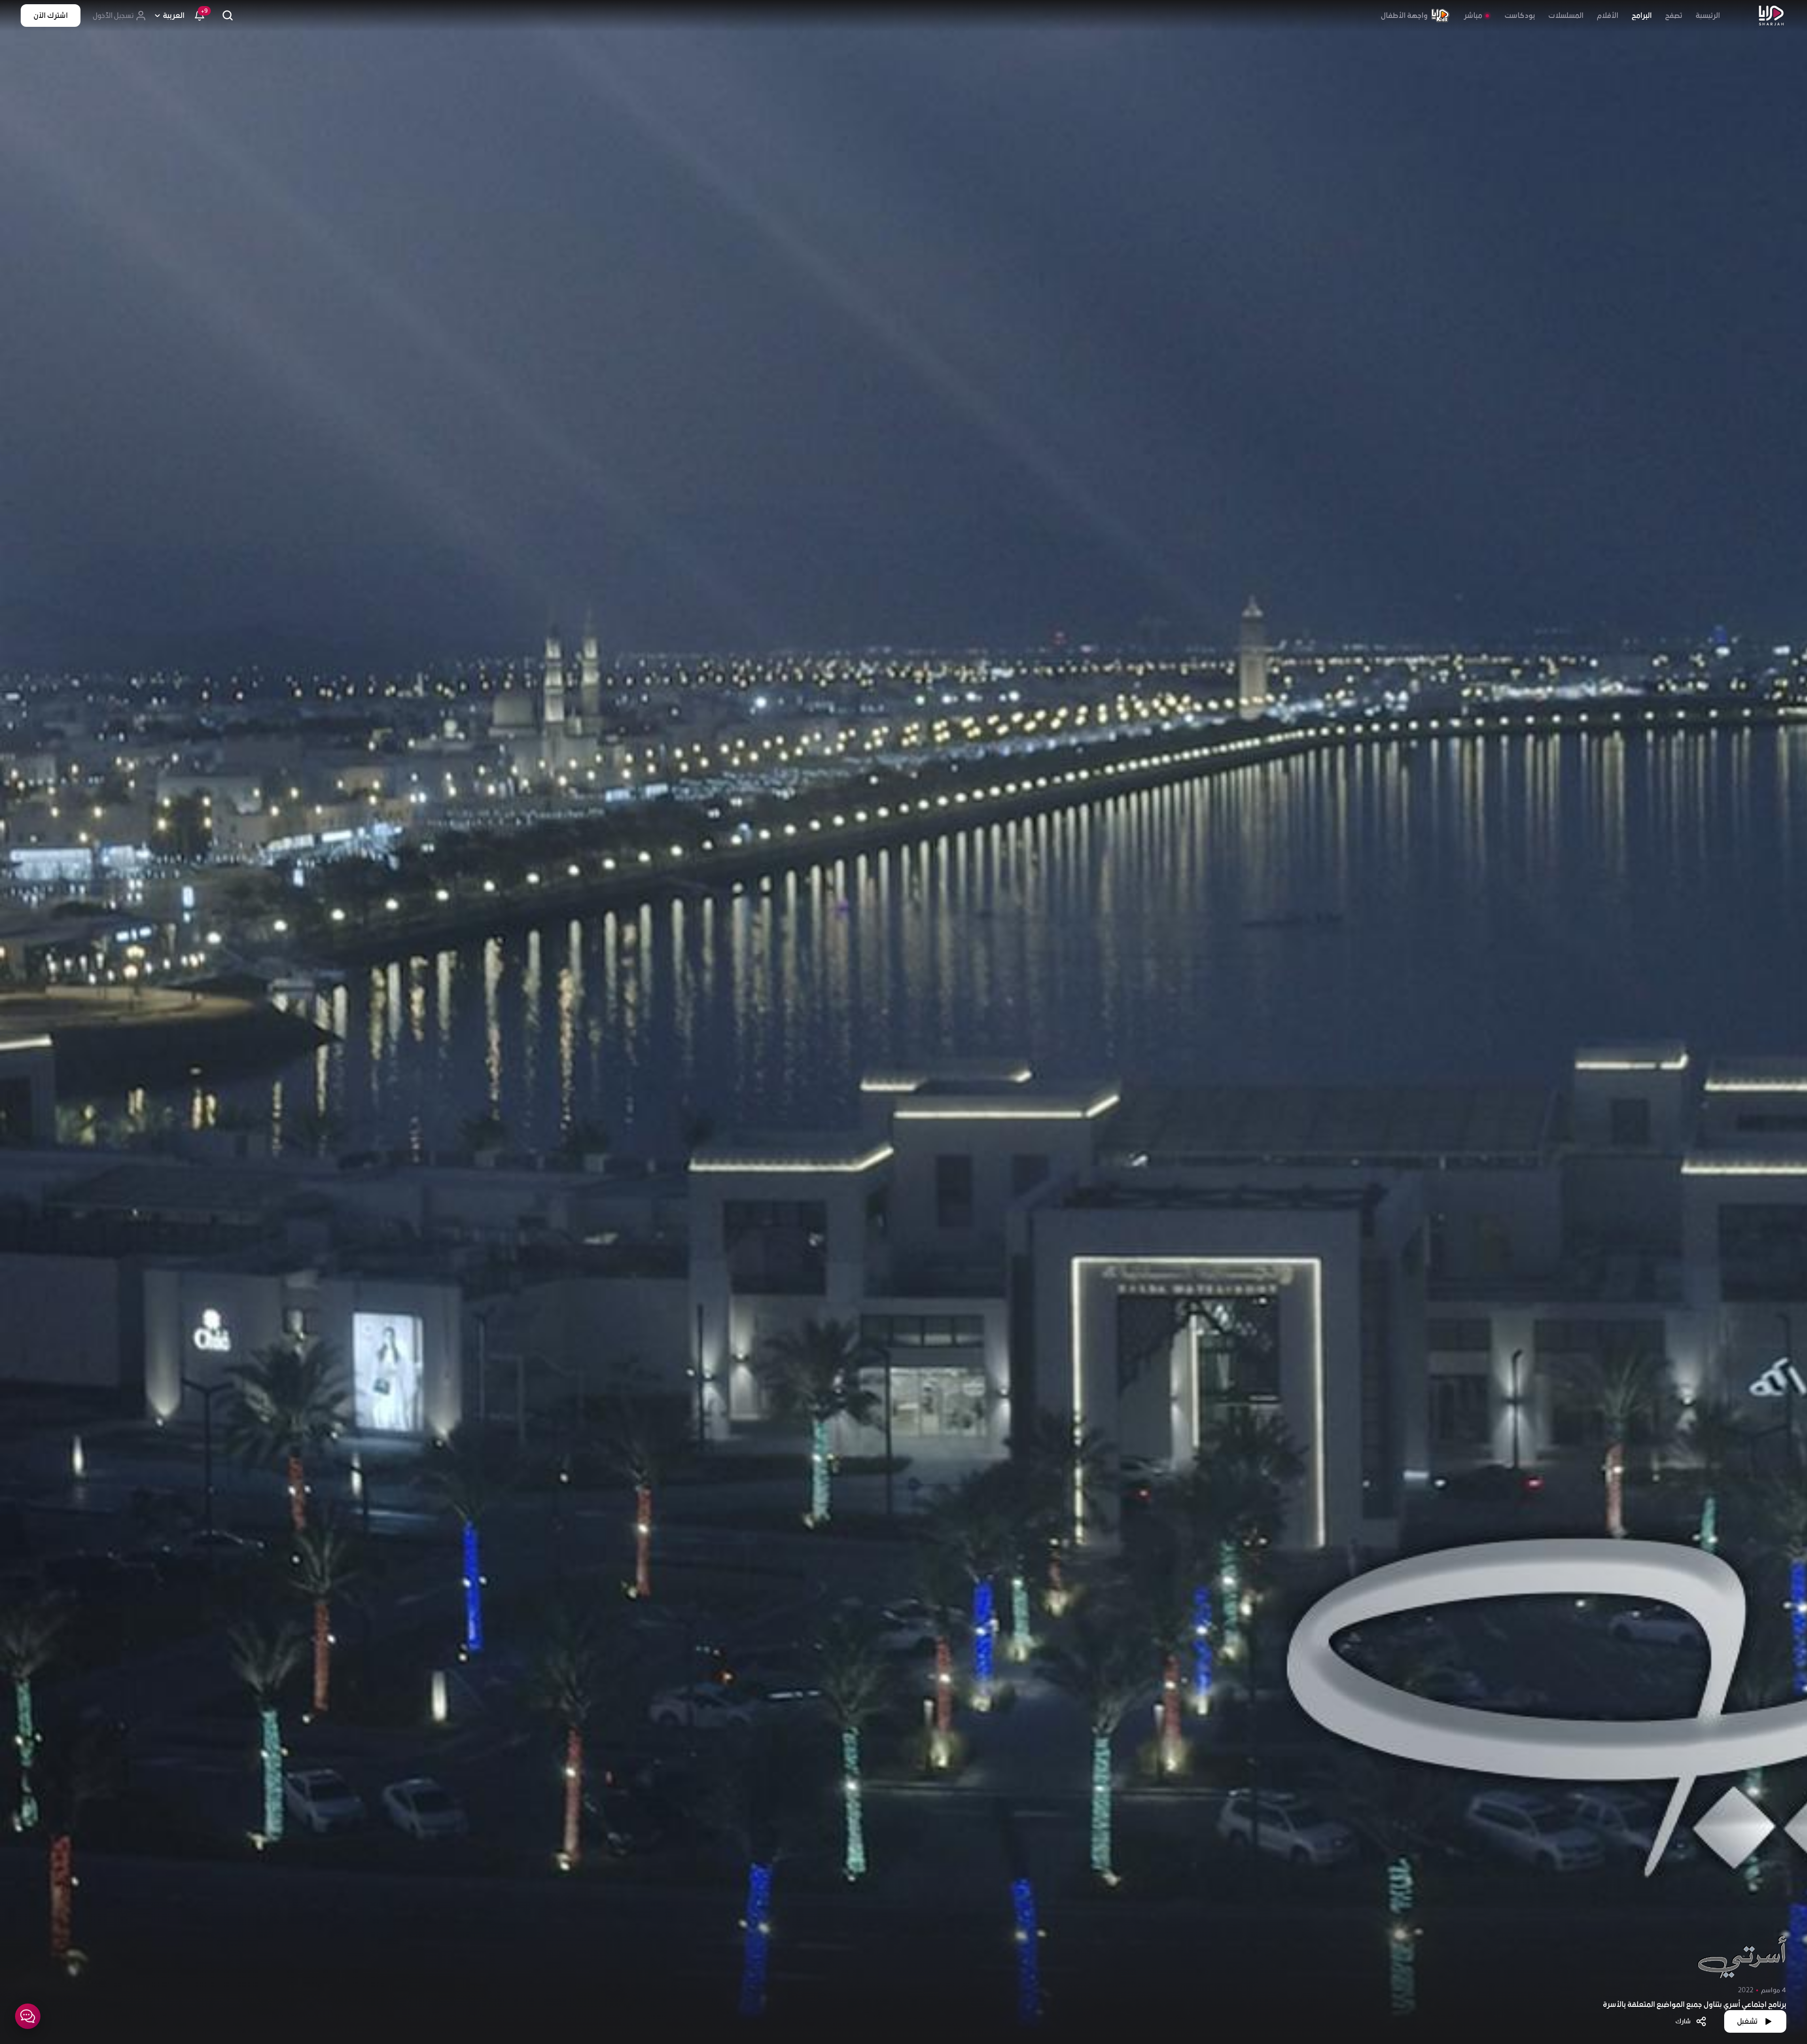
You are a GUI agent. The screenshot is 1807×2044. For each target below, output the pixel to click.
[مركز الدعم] (28, 2016)
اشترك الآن (51, 16)
